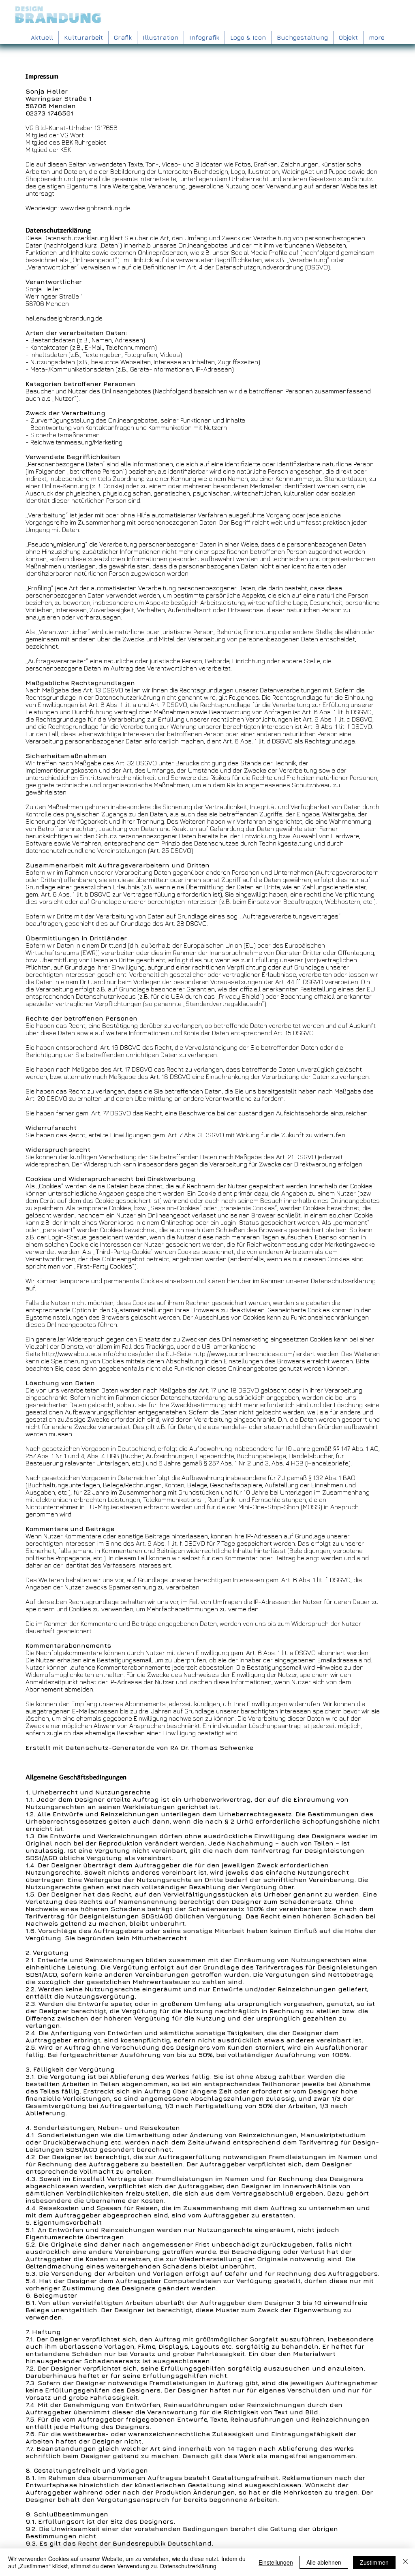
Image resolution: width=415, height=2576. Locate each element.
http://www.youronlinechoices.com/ (244, 1354)
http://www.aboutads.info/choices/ (91, 1354)
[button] (160, 37)
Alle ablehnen (324, 2562)
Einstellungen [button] (276, 2562)
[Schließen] (405, 2562)
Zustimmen (374, 2562)
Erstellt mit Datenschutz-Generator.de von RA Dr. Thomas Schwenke (139, 1747)
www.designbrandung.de (95, 208)
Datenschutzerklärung (188, 2566)
